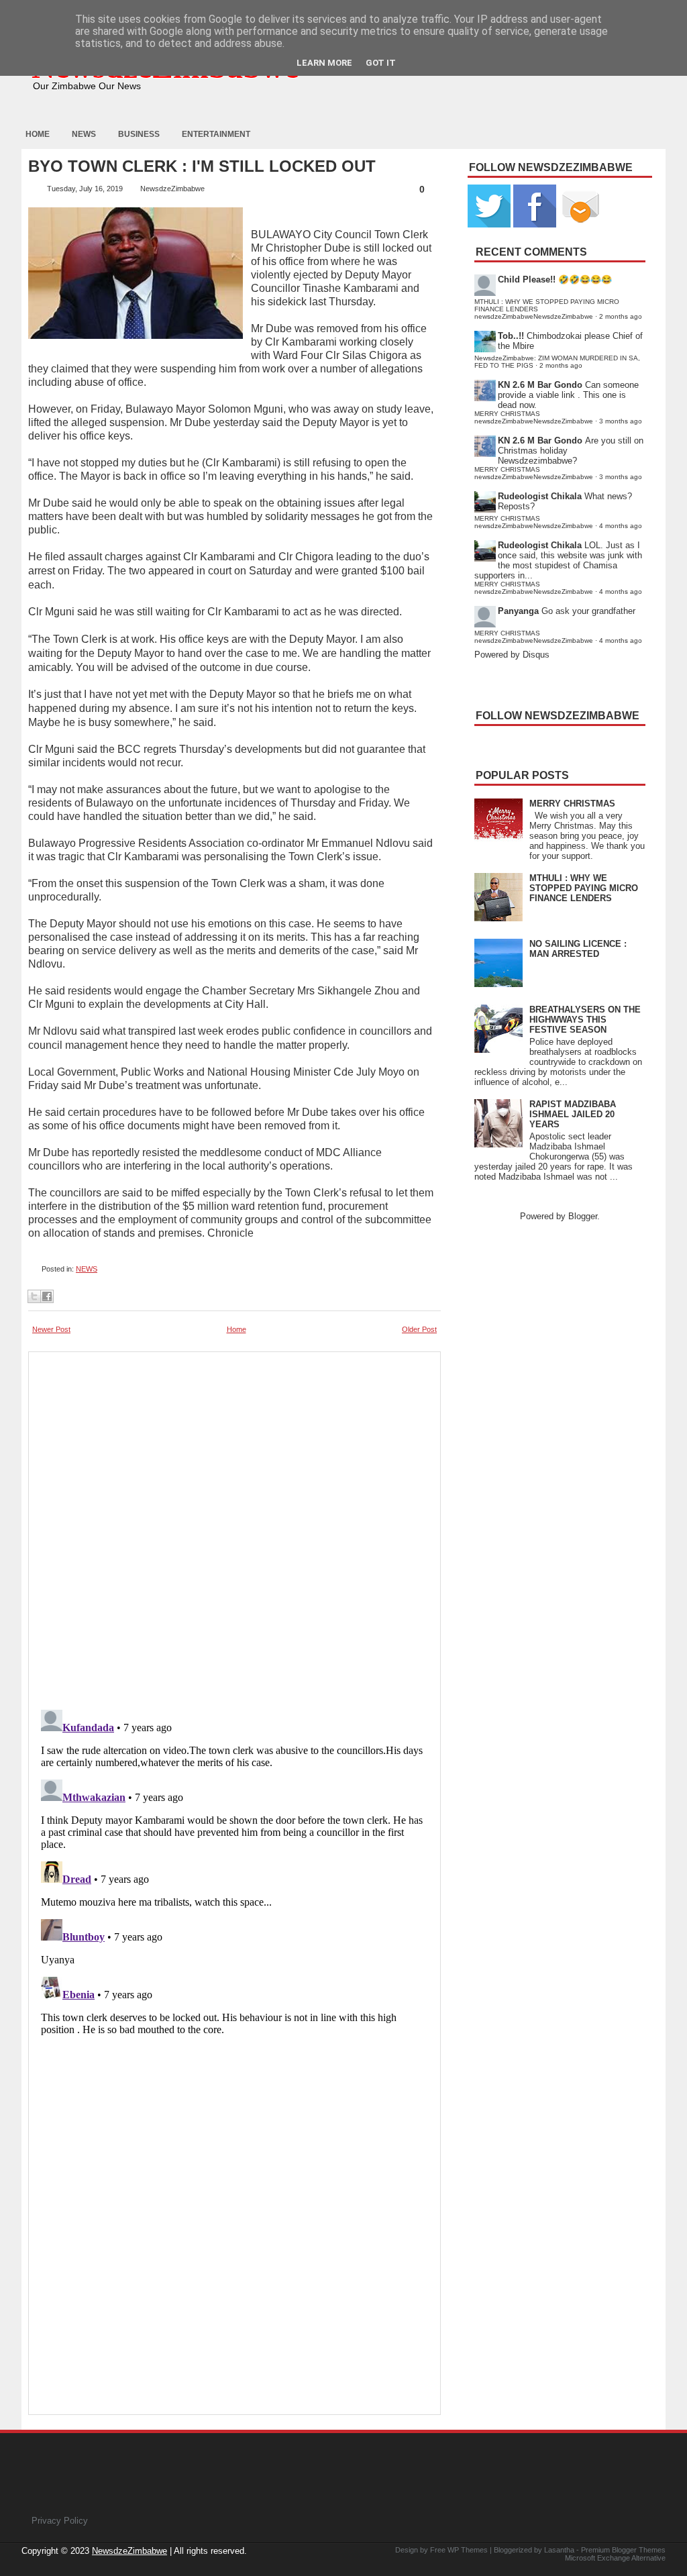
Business (139, 134)
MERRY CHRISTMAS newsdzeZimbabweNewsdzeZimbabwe (534, 417)
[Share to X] (34, 1296)
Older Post (419, 1329)
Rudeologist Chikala (540, 496)
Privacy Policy (60, 2521)
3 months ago (621, 421)
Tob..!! (511, 336)
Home (38, 134)
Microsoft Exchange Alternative (615, 2558)
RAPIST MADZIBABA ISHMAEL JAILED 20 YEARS (573, 1114)
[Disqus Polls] (234, 1527)
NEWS (87, 1269)
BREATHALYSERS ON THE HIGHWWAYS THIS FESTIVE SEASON (585, 1020)
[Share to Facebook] (47, 1296)
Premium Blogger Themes (623, 2550)
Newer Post (51, 1329)
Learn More (324, 63)
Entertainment (216, 134)
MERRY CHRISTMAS (572, 804)
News (84, 134)
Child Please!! (527, 279)
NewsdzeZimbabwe (129, 2551)
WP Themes (468, 2550)
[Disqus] (234, 1872)
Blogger (583, 1216)
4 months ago (621, 526)
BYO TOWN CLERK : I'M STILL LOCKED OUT (202, 166)
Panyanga (518, 611)
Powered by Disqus (512, 655)
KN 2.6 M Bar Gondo (540, 385)
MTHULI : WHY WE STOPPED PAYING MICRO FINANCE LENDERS (584, 888)
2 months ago (621, 316)
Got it (381, 63)
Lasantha (559, 2550)
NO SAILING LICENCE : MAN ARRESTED (578, 949)
